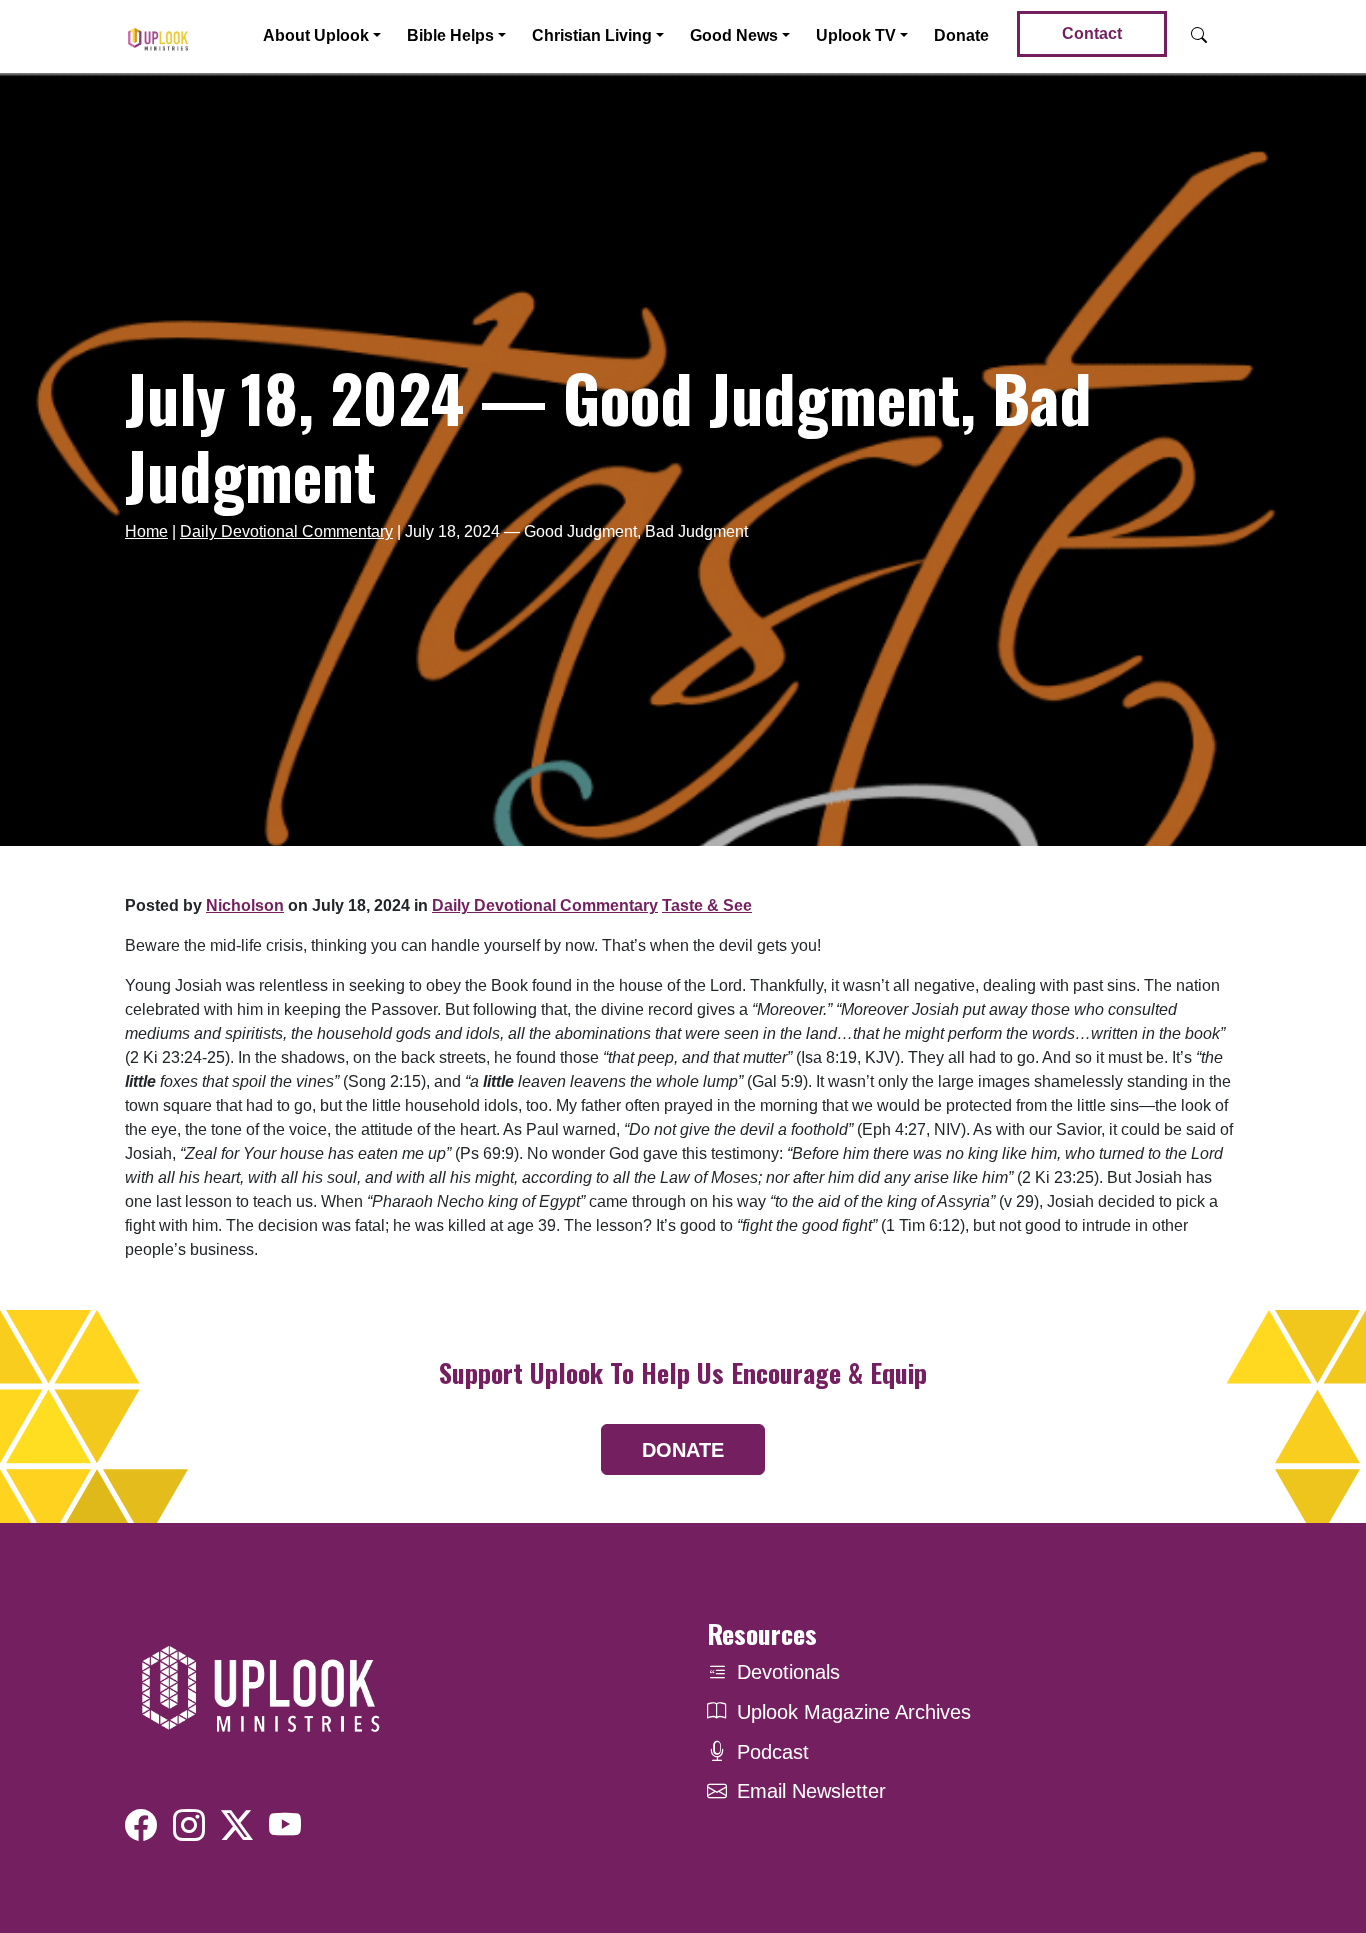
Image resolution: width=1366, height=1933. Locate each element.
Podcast (773, 1752)
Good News (734, 35)
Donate (961, 35)
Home (146, 531)
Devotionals (788, 1672)
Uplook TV (856, 35)
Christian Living (592, 35)
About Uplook (316, 35)
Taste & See (707, 905)
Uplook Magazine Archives (854, 1712)
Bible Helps (450, 35)
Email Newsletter (811, 1791)
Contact (1092, 33)
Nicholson (245, 905)
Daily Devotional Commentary (286, 531)
